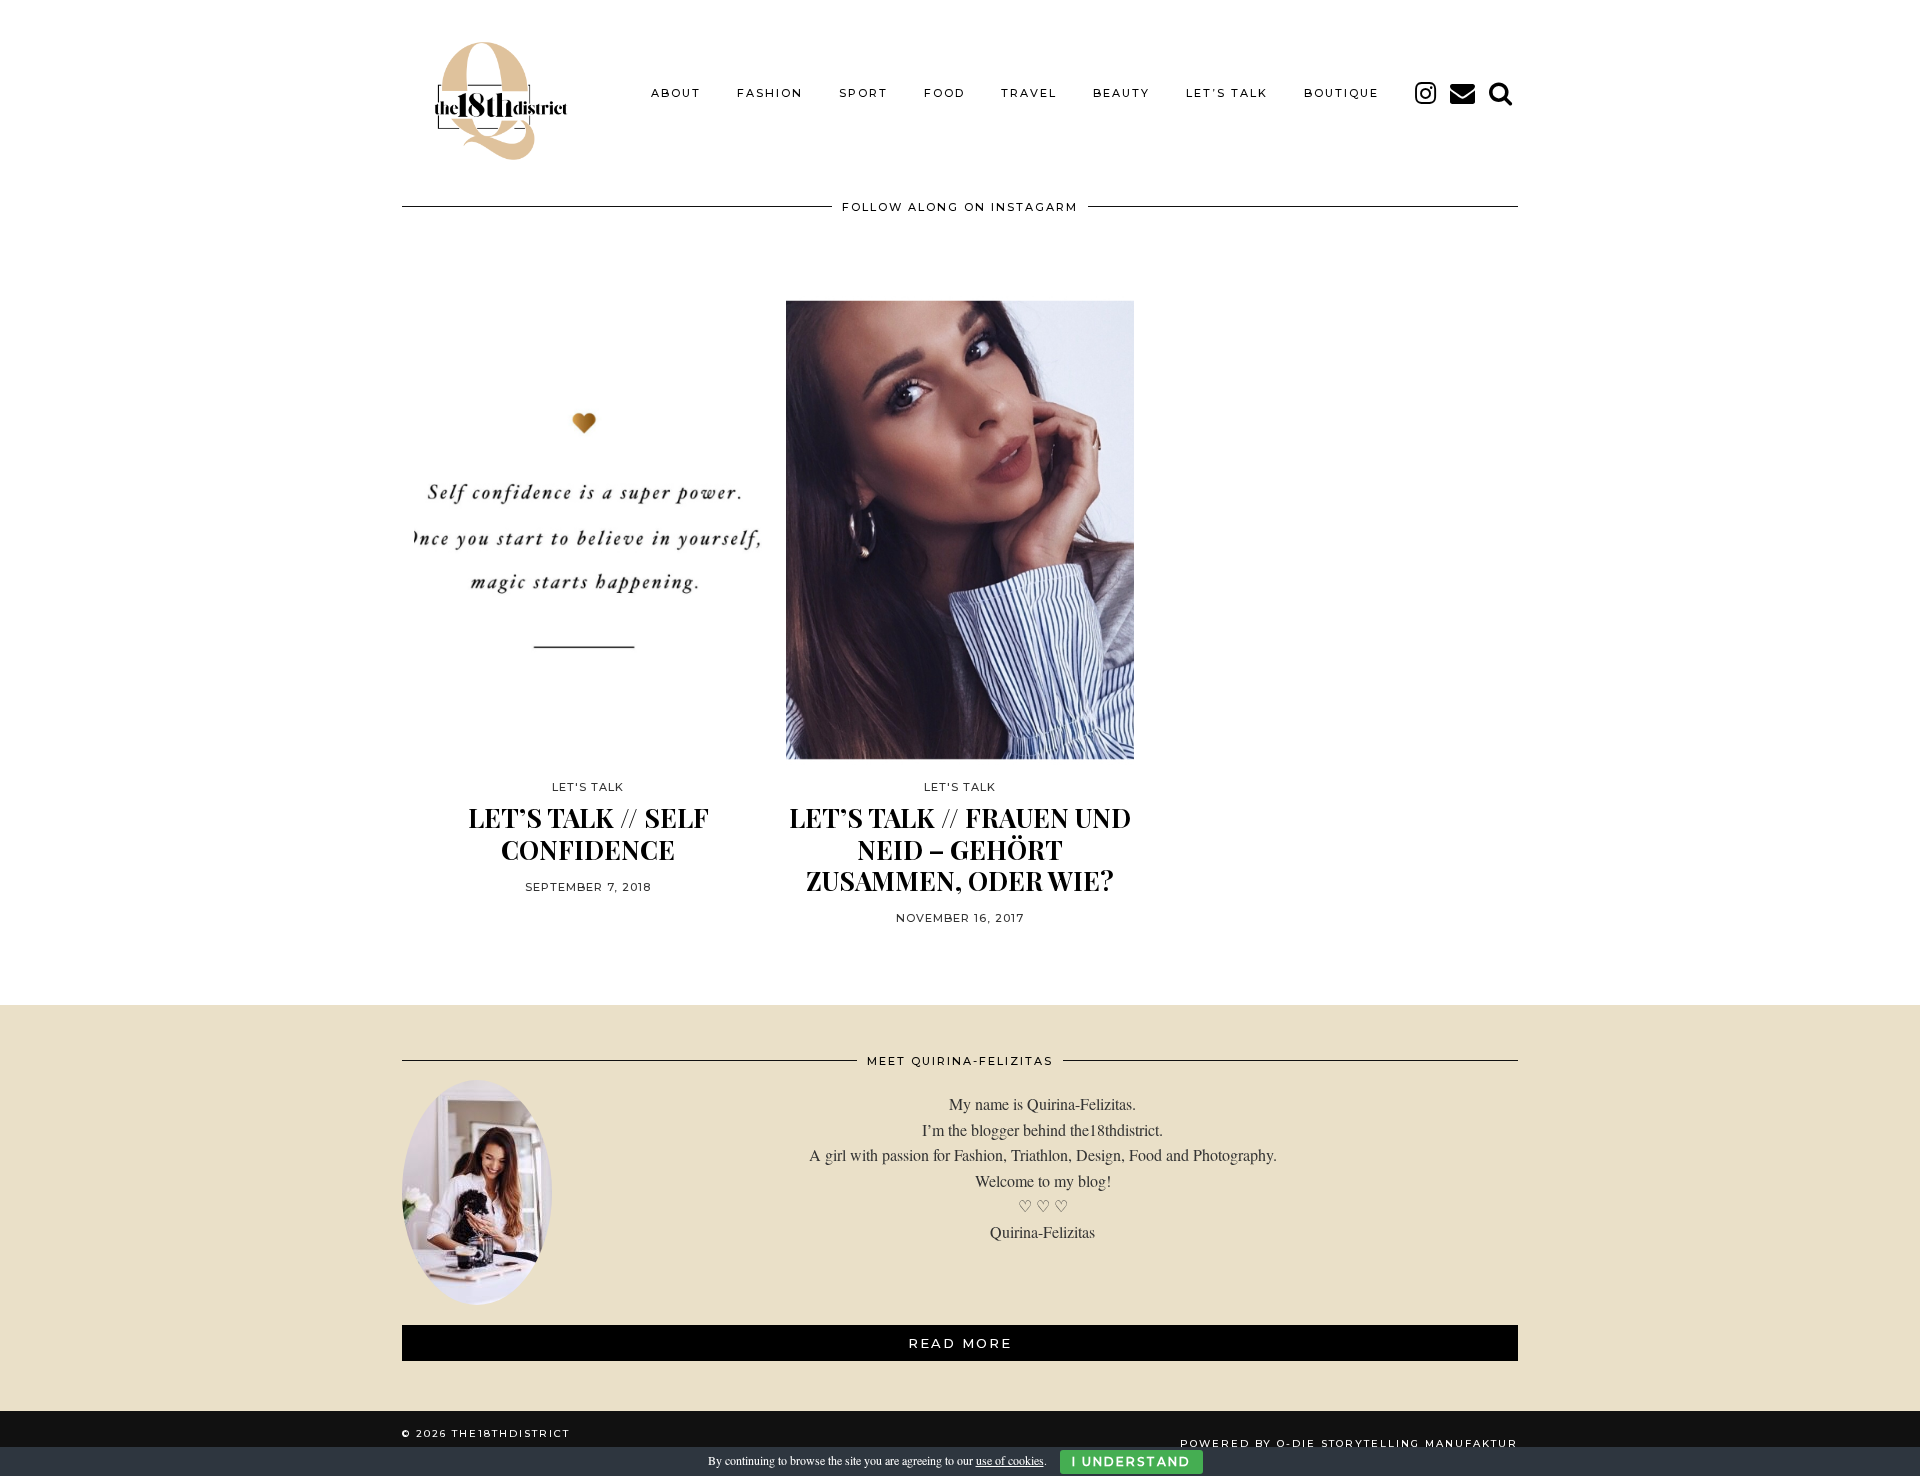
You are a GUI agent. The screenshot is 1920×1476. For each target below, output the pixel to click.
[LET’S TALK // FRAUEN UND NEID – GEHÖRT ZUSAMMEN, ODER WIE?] (960, 530)
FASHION (770, 93)
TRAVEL (1029, 93)
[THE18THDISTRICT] (490, 93)
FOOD (944, 93)
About (676, 93)
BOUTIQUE (1341, 93)
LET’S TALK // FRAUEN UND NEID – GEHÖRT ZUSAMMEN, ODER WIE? (960, 849)
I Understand (1131, 1461)
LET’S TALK (1227, 93)
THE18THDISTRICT (511, 1433)
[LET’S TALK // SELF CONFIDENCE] (588, 530)
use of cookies (1010, 1460)
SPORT (863, 93)
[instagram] (1426, 93)
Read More (960, 1343)
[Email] (1463, 93)
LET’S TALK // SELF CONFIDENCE (588, 833)
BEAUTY (1121, 93)
